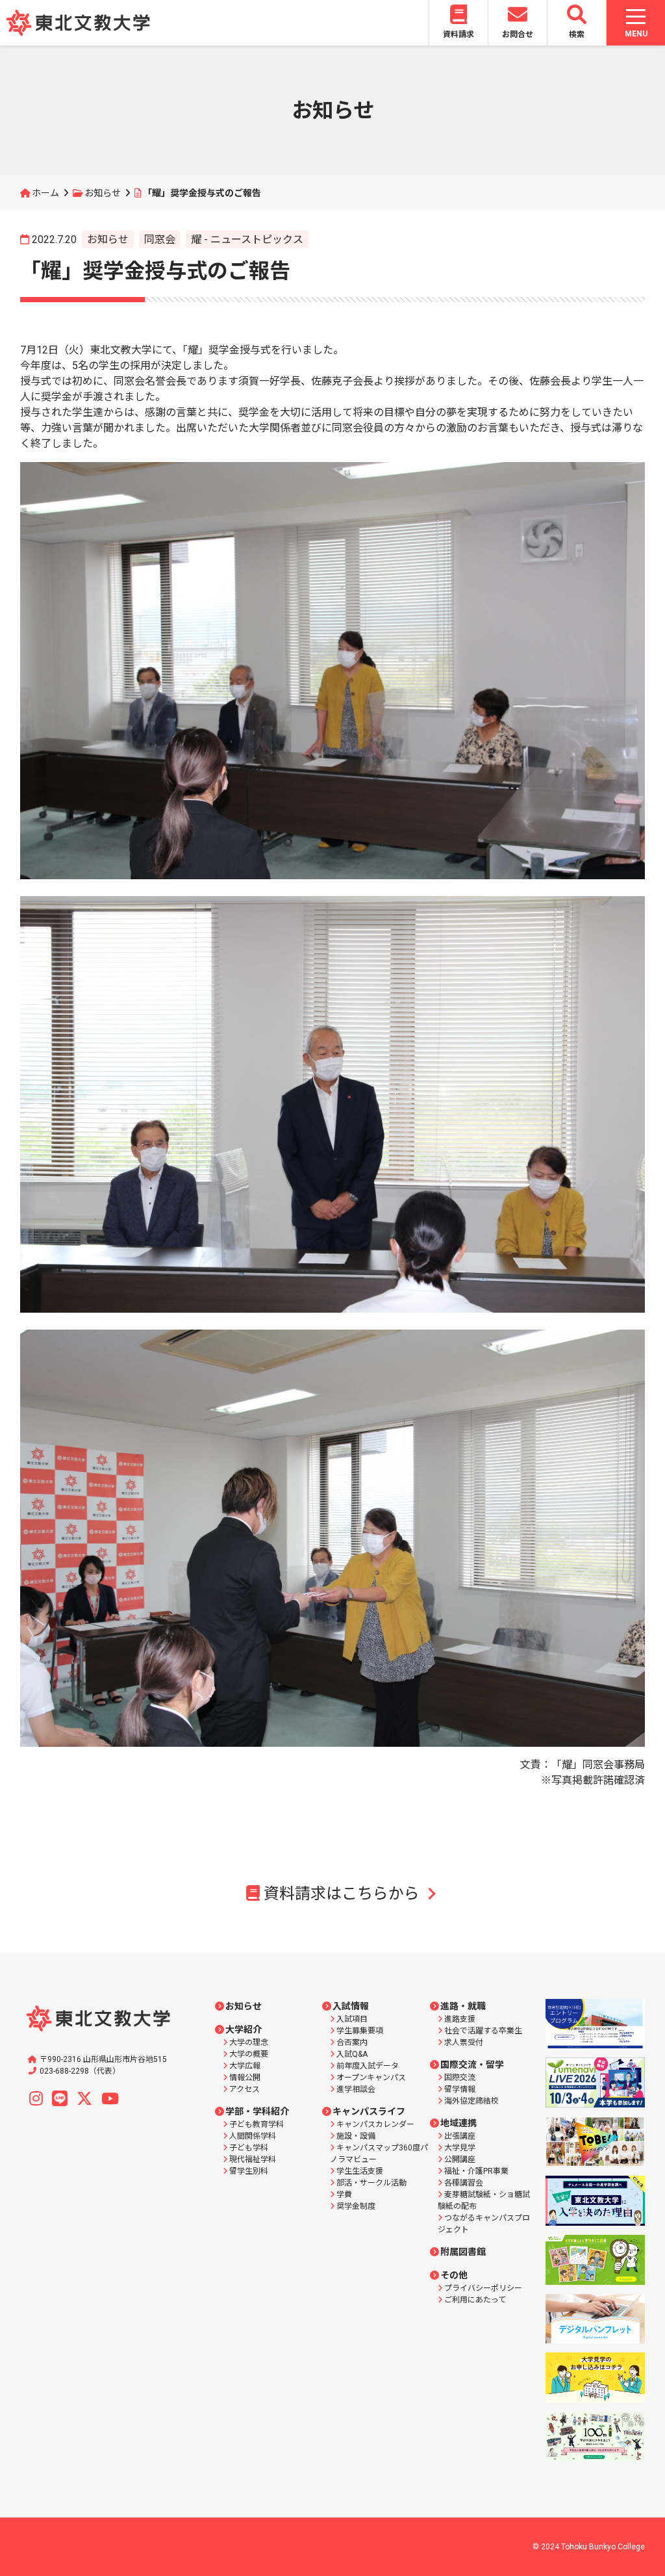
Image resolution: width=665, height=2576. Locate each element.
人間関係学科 (253, 2136)
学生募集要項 (360, 2031)
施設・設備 (356, 2136)
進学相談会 (356, 2089)
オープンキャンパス (371, 2078)
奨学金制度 (356, 2206)
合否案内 (352, 2042)
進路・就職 (463, 2006)
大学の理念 (249, 2042)
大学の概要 (249, 2054)
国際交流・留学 (472, 2065)
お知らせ (103, 193)
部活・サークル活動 (371, 2183)
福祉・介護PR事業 (476, 2171)
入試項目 (352, 2019)
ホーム (45, 193)
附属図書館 (463, 2252)
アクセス (245, 2089)
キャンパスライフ (369, 2111)
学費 (344, 2195)
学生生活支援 (360, 2171)
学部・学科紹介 (257, 2111)
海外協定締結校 (471, 2101)
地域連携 (458, 2123)
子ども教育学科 (257, 2124)
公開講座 (460, 2159)
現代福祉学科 (253, 2159)
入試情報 (351, 2006)
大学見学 (460, 2148)
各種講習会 (464, 2183)
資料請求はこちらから (342, 1894)
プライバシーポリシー (483, 2288)
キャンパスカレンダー (375, 2124)
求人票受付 (464, 2042)
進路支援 (460, 2019)
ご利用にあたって (475, 2300)
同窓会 (160, 239)
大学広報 (245, 2066)
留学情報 (460, 2089)
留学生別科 (249, 2171)
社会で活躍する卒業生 (483, 2031)
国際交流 (460, 2078)
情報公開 (245, 2078)
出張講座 (460, 2136)
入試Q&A (352, 2054)
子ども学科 (249, 2148)
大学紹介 (244, 2029)
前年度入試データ (368, 2066)
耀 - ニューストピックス (247, 239)
